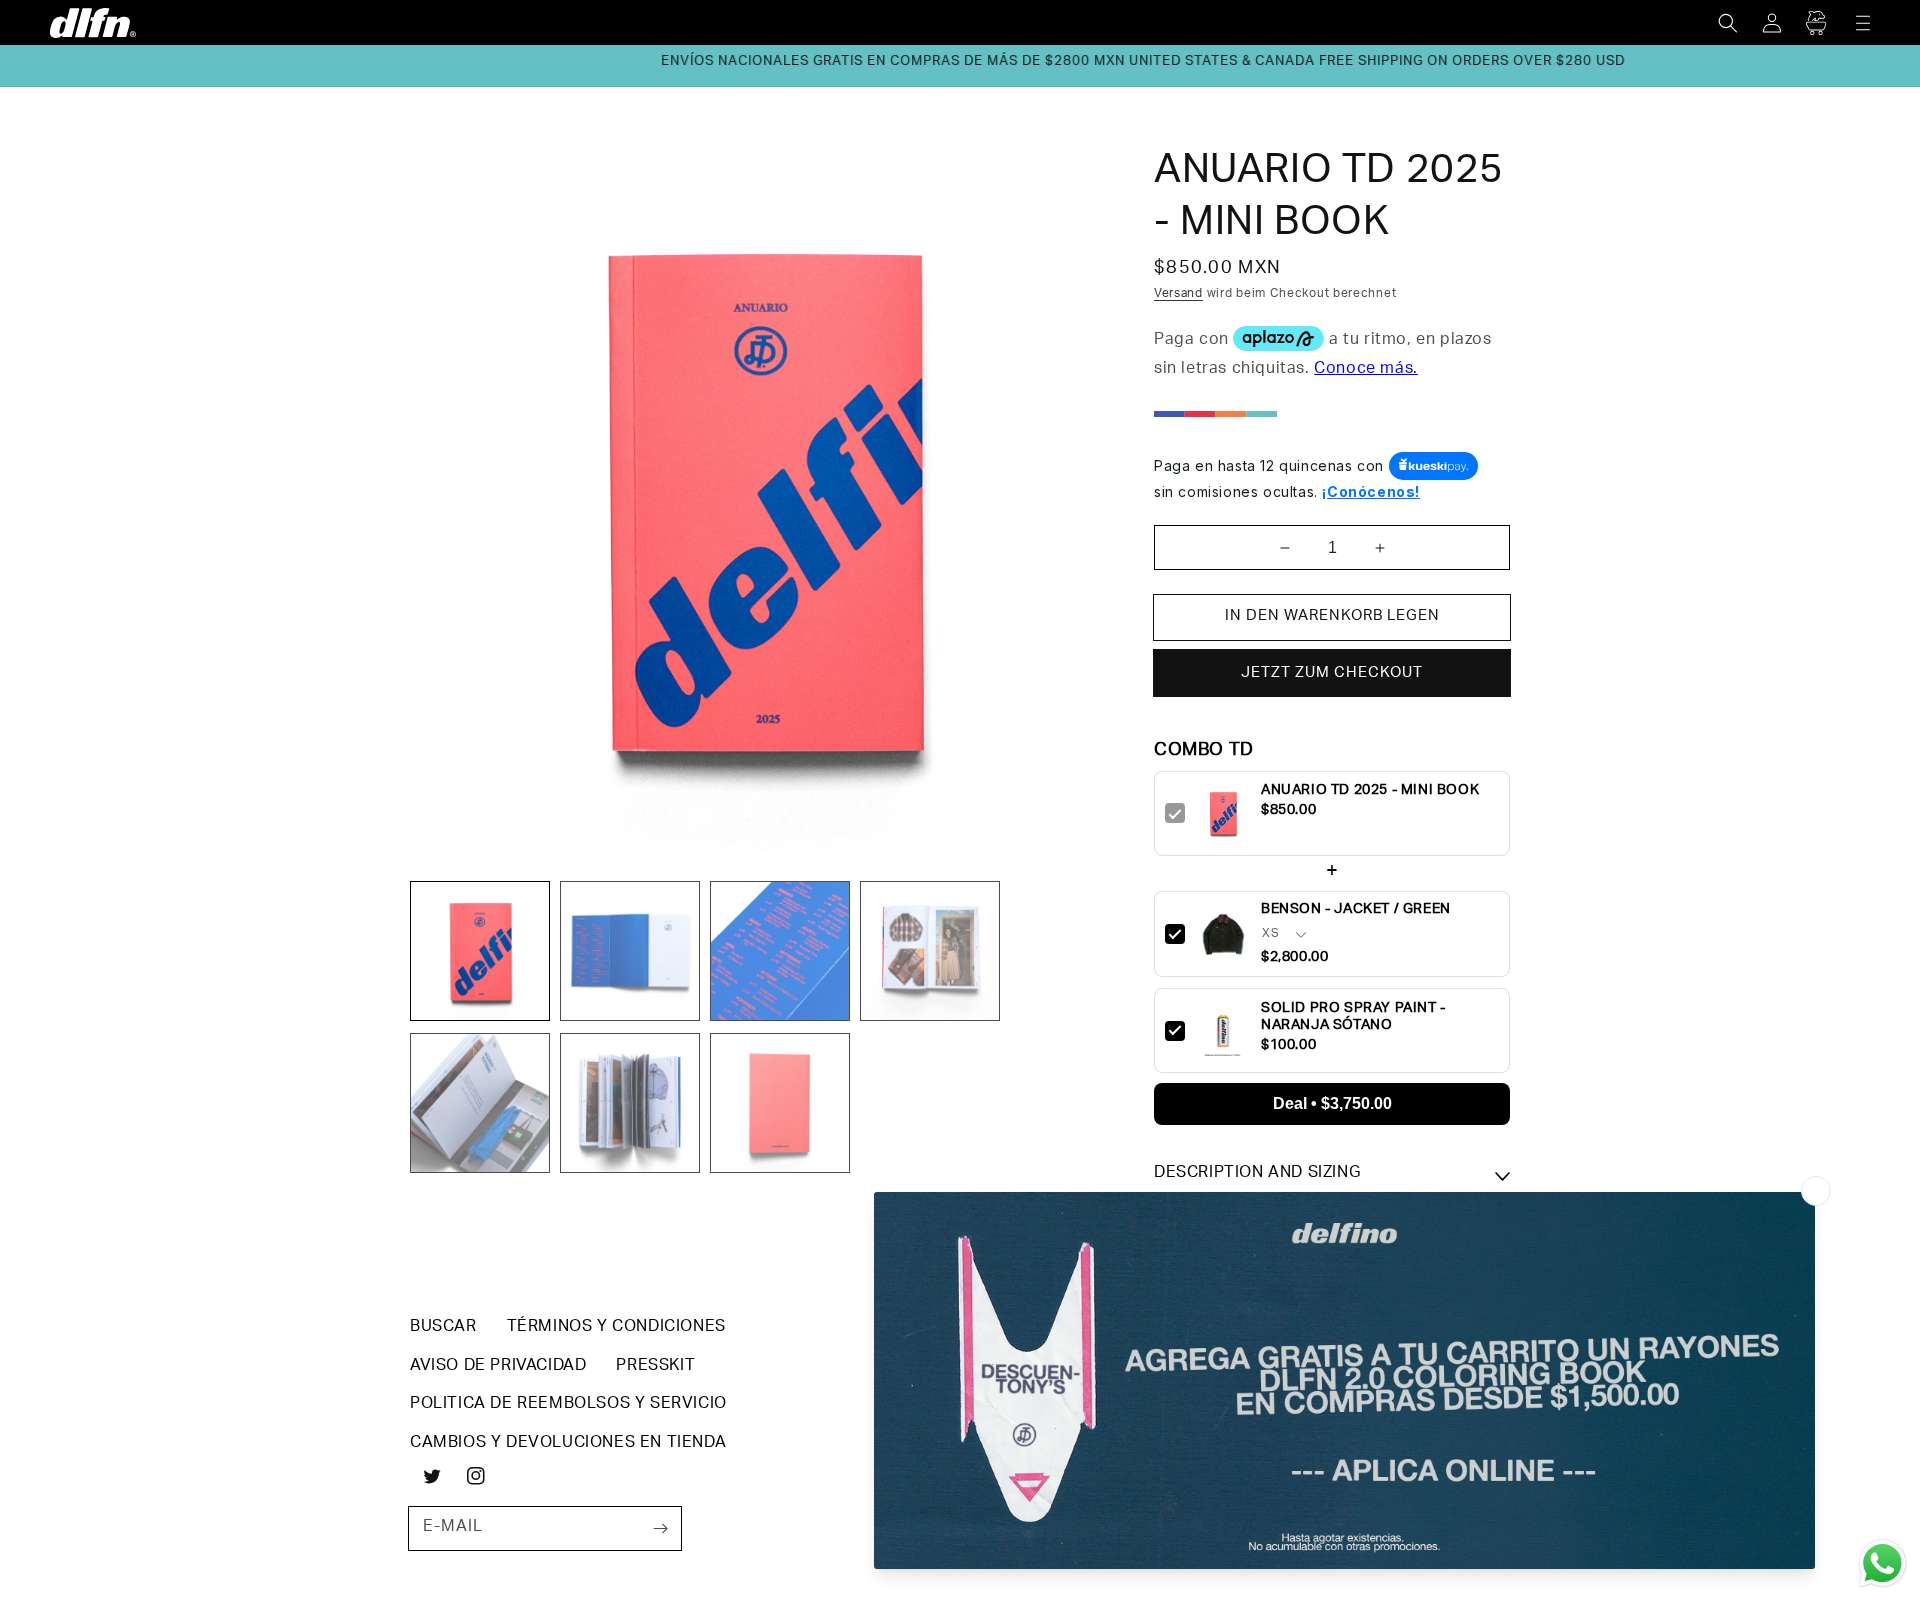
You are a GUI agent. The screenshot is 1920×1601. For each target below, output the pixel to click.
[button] (1728, 23)
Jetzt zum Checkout (1332, 673)
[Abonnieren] (660, 1528)
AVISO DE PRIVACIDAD (498, 1367)
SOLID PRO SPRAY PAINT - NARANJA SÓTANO (1353, 1016)
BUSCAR (443, 1328)
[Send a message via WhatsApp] (1882, 1563)
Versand (1178, 294)
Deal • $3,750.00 (1332, 1103)
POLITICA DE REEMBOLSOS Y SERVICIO (568, 1405)
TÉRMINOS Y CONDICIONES (616, 1328)
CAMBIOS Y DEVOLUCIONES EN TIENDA (568, 1444)
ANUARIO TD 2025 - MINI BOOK (1370, 792)
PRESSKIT (655, 1367)
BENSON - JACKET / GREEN (1356, 910)
